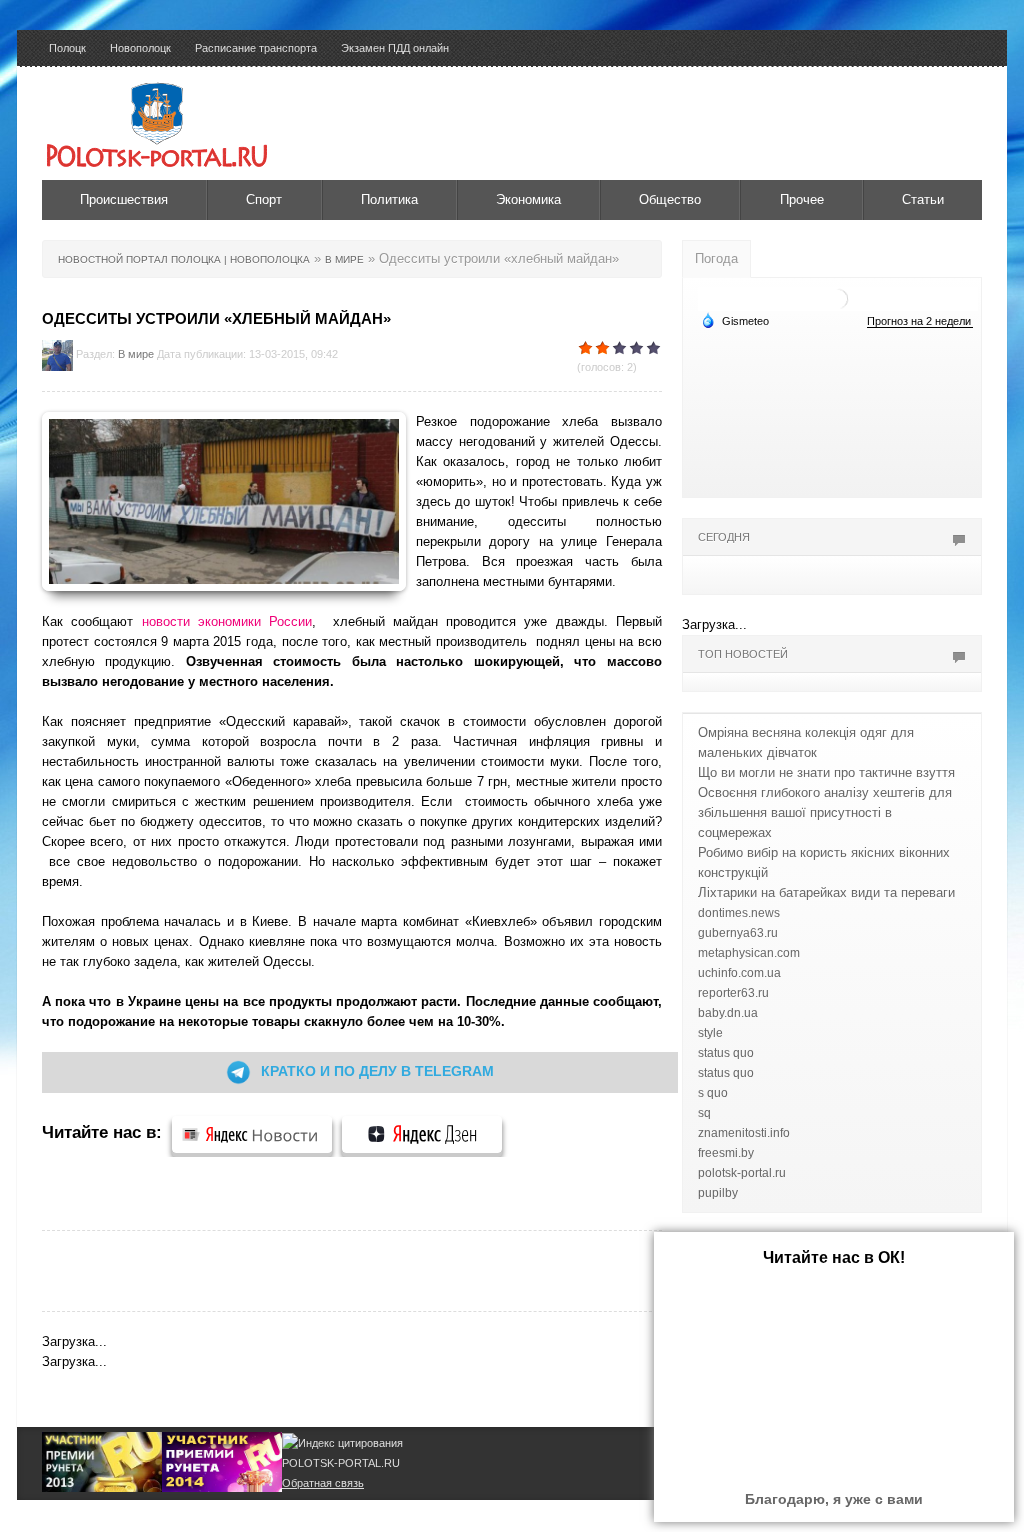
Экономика (528, 199)
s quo (713, 1093)
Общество (670, 199)
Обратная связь (323, 1483)
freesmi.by (726, 1153)
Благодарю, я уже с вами (834, 1499)
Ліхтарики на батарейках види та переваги (826, 892)
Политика (389, 199)
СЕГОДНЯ (724, 537)
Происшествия (124, 199)
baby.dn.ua (728, 1013)
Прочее (802, 199)
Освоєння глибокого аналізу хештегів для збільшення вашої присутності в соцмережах (825, 812)
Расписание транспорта (256, 48)
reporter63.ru (733, 993)
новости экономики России (227, 621)
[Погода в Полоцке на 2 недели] (920, 321)
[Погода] (735, 320)
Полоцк (67, 48)
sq (704, 1113)
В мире (136, 354)
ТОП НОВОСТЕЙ (743, 654)
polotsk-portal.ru (742, 1173)
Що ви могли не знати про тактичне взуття (826, 772)
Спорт (264, 199)
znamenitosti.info (744, 1133)
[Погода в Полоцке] (838, 297)
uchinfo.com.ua (739, 973)
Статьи (923, 199)
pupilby (718, 1193)
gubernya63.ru (738, 933)
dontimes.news (739, 913)
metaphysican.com (749, 953)
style (710, 1033)
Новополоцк (140, 48)
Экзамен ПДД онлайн (395, 48)
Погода (716, 258)
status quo (726, 1053)
